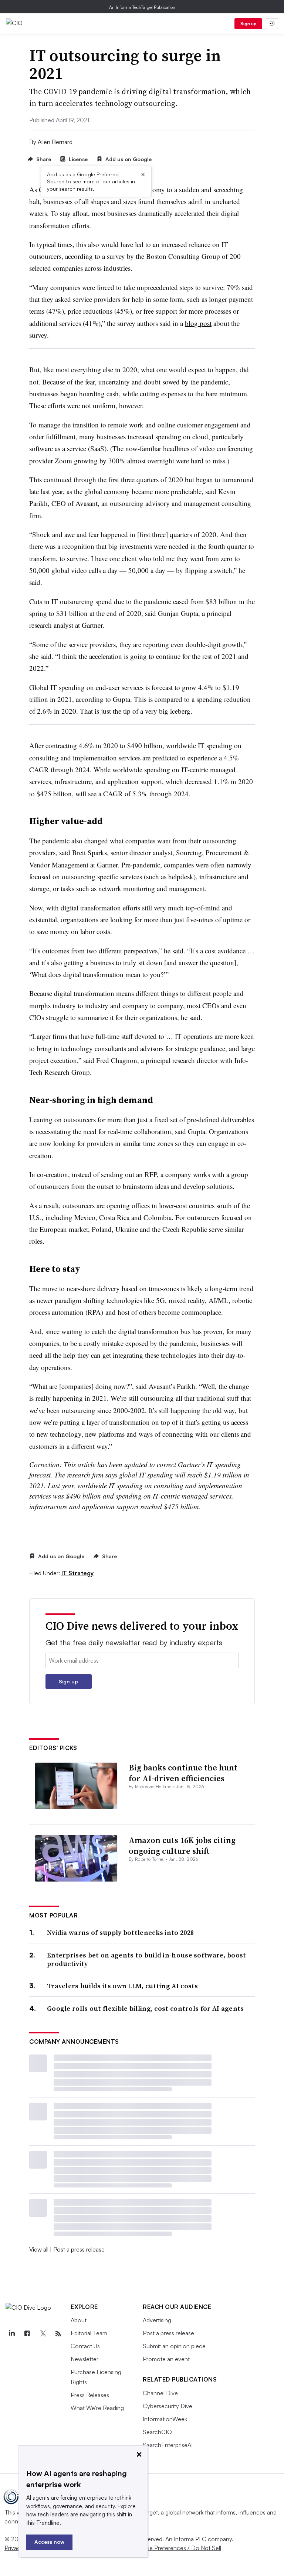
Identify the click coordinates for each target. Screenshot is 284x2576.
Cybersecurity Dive (168, 2406)
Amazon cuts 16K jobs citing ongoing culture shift (182, 1845)
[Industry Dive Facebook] (27, 2334)
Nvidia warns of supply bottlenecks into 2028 (120, 1932)
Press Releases (90, 2395)
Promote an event (166, 2359)
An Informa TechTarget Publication (142, 7)
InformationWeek (165, 2419)
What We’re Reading (97, 2408)
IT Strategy (77, 1573)
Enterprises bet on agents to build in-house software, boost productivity (147, 1960)
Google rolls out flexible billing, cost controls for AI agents (146, 2008)
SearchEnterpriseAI (168, 2445)
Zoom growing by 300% (90, 461)
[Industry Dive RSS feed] (58, 2334)
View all (39, 2249)
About (79, 2320)
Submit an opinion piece (174, 2346)
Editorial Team (89, 2333)
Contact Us (85, 2346)
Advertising (157, 2320)
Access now (49, 2542)
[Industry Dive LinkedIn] (11, 2334)
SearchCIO (157, 2432)
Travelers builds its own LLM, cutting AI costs (123, 1986)
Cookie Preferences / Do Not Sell (177, 2548)
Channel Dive (160, 2393)
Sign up (248, 24)
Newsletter (84, 2359)
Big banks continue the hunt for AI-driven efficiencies (183, 1773)
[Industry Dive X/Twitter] (43, 2334)
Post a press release (79, 2249)
